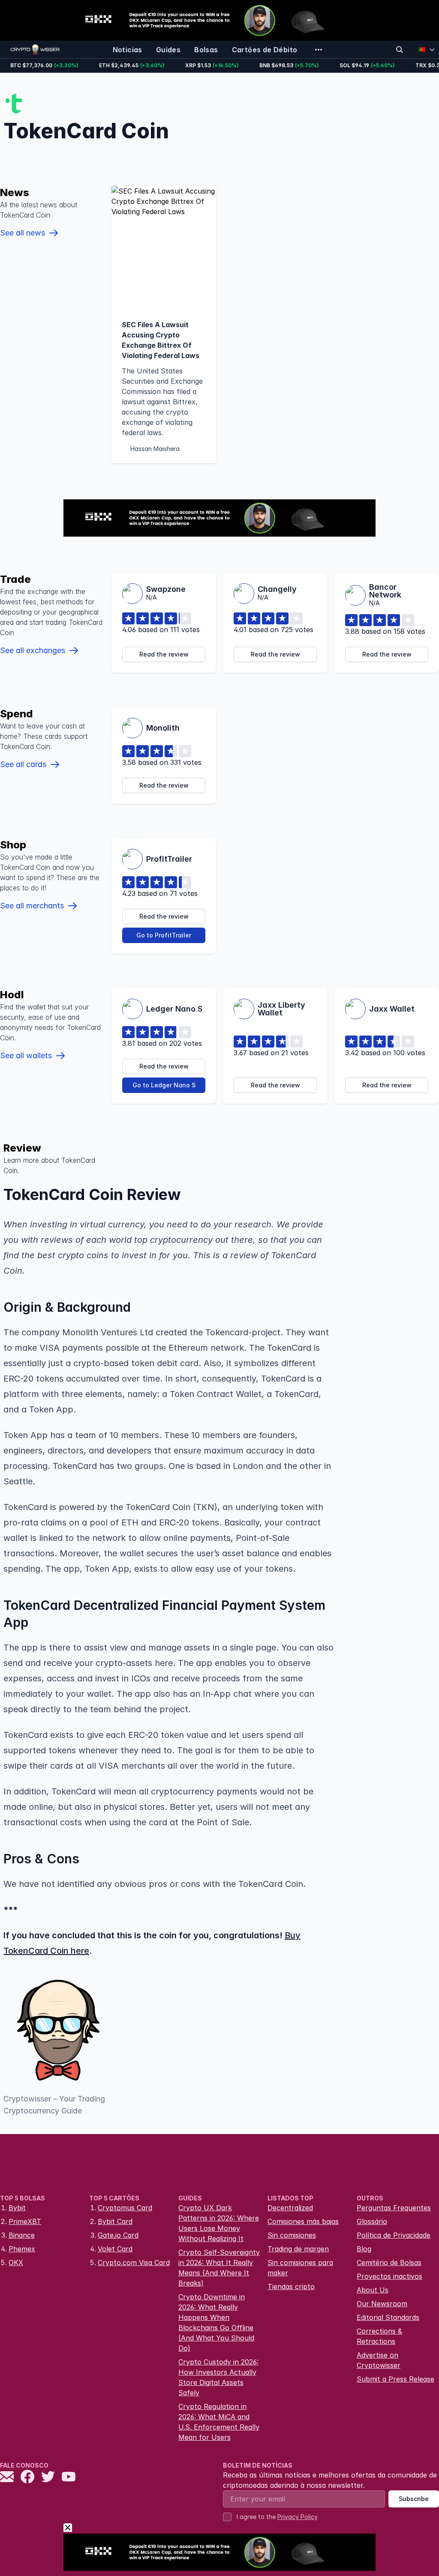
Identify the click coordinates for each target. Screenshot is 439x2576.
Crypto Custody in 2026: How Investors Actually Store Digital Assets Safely (218, 2377)
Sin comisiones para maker (300, 2268)
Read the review (164, 654)
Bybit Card (115, 2221)
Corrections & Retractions (379, 2336)
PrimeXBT (25, 2221)
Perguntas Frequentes (394, 2208)
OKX (16, 2263)
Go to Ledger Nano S (164, 1085)
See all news (23, 233)
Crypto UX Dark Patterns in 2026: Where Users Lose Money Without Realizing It (219, 2223)
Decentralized (290, 2208)
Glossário (372, 2221)
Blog (364, 2249)
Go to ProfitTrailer (164, 935)
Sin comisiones (292, 2235)
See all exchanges (33, 650)
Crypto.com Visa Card (134, 2263)
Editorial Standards (388, 2317)
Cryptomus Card (125, 2208)
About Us (373, 2290)
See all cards (23, 764)
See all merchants (32, 906)
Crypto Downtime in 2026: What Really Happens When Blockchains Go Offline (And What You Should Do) (216, 2322)
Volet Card (115, 2249)
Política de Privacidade (394, 2235)
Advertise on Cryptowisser (379, 2360)
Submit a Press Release (395, 2379)
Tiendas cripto (291, 2286)
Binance (22, 2235)
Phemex (22, 2249)
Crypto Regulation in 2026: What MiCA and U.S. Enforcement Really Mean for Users (219, 2422)
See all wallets (26, 1055)
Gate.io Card (118, 2235)
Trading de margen (298, 2249)
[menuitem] (128, 50)
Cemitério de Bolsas (389, 2263)
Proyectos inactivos (389, 2276)
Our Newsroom (382, 2304)
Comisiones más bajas (303, 2221)
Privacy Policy (298, 2517)
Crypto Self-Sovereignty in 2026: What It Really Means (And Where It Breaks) (219, 2268)
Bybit (17, 2208)
